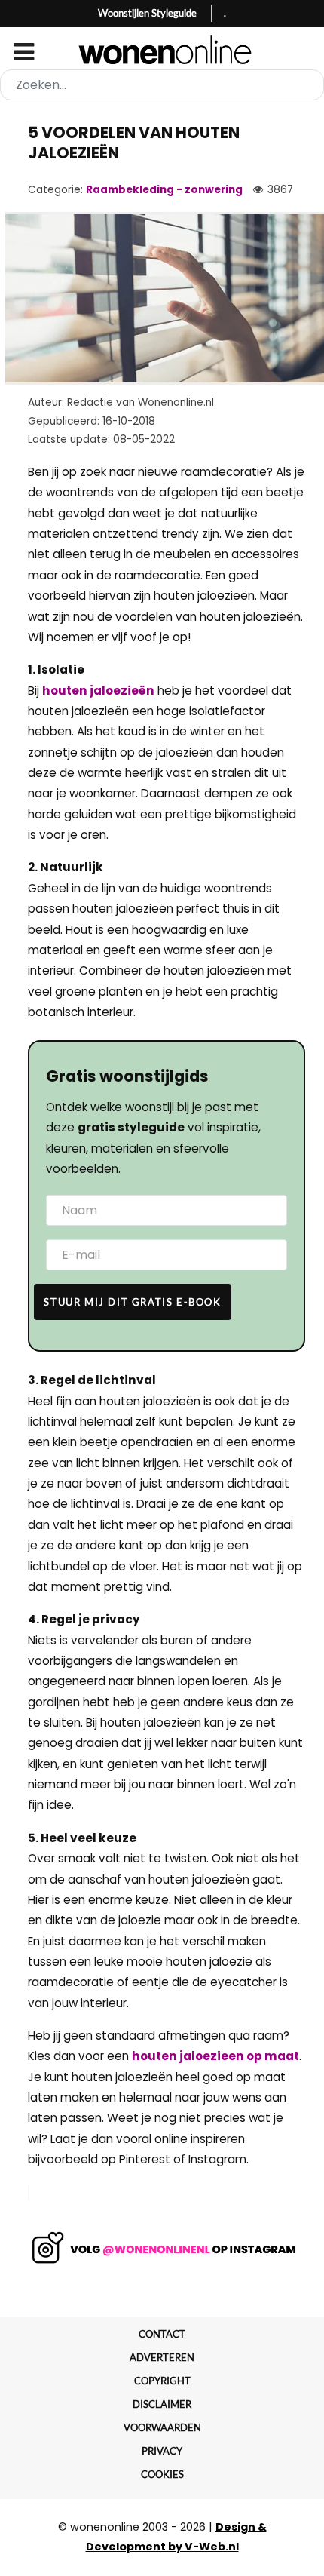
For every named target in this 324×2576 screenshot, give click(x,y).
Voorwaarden (162, 2427)
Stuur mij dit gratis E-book (132, 1302)
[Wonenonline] (162, 50)
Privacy (162, 2451)
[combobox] (162, 85)
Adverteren (162, 2357)
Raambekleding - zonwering (164, 190)
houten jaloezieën (98, 691)
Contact (162, 2334)
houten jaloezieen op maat (215, 2056)
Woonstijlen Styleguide (147, 13)
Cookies (162, 2474)
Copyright (162, 2381)
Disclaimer (162, 2404)
